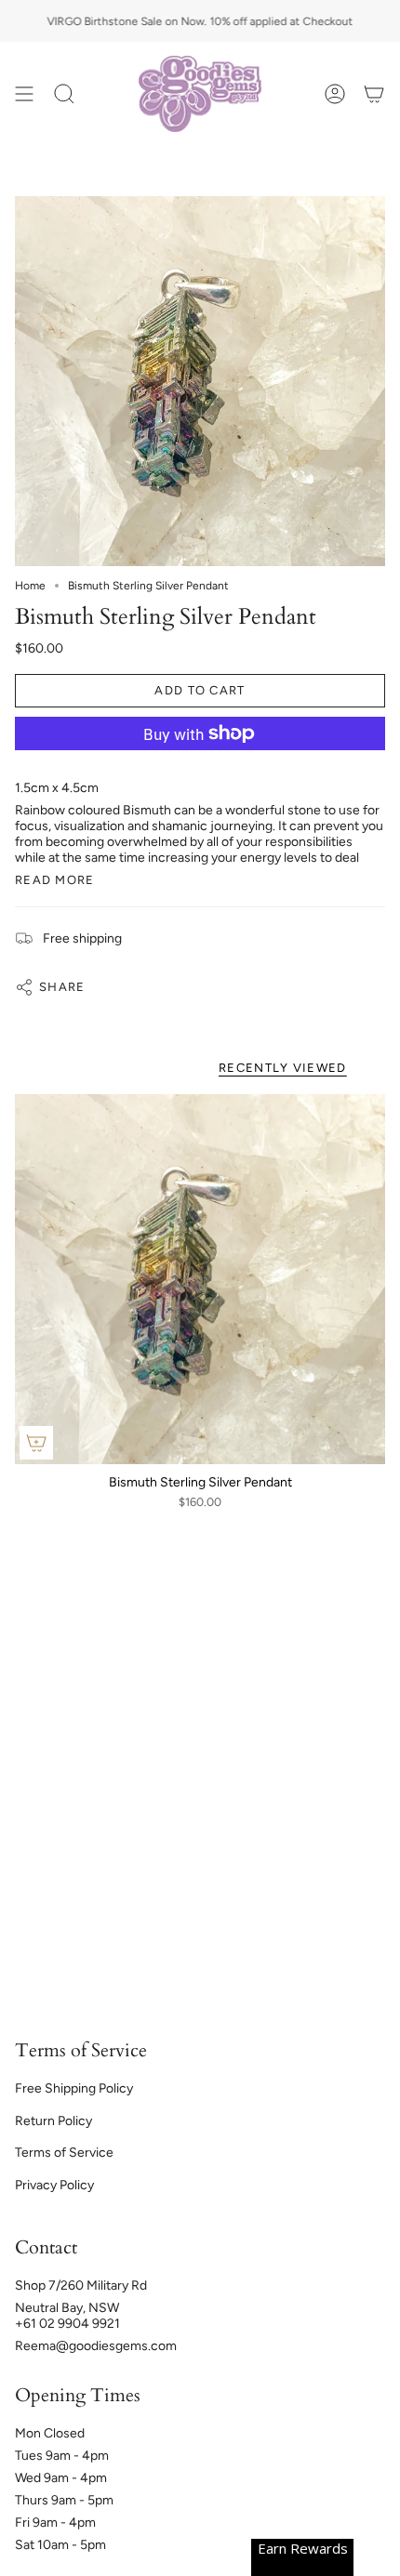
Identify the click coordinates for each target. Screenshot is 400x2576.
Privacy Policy (54, 2185)
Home (30, 586)
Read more (55, 880)
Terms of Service (64, 2153)
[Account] (335, 94)
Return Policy (53, 2121)
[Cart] (374, 94)
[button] (64, 94)
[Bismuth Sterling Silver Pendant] (200, 1279)
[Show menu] (24, 94)
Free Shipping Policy (74, 2088)
